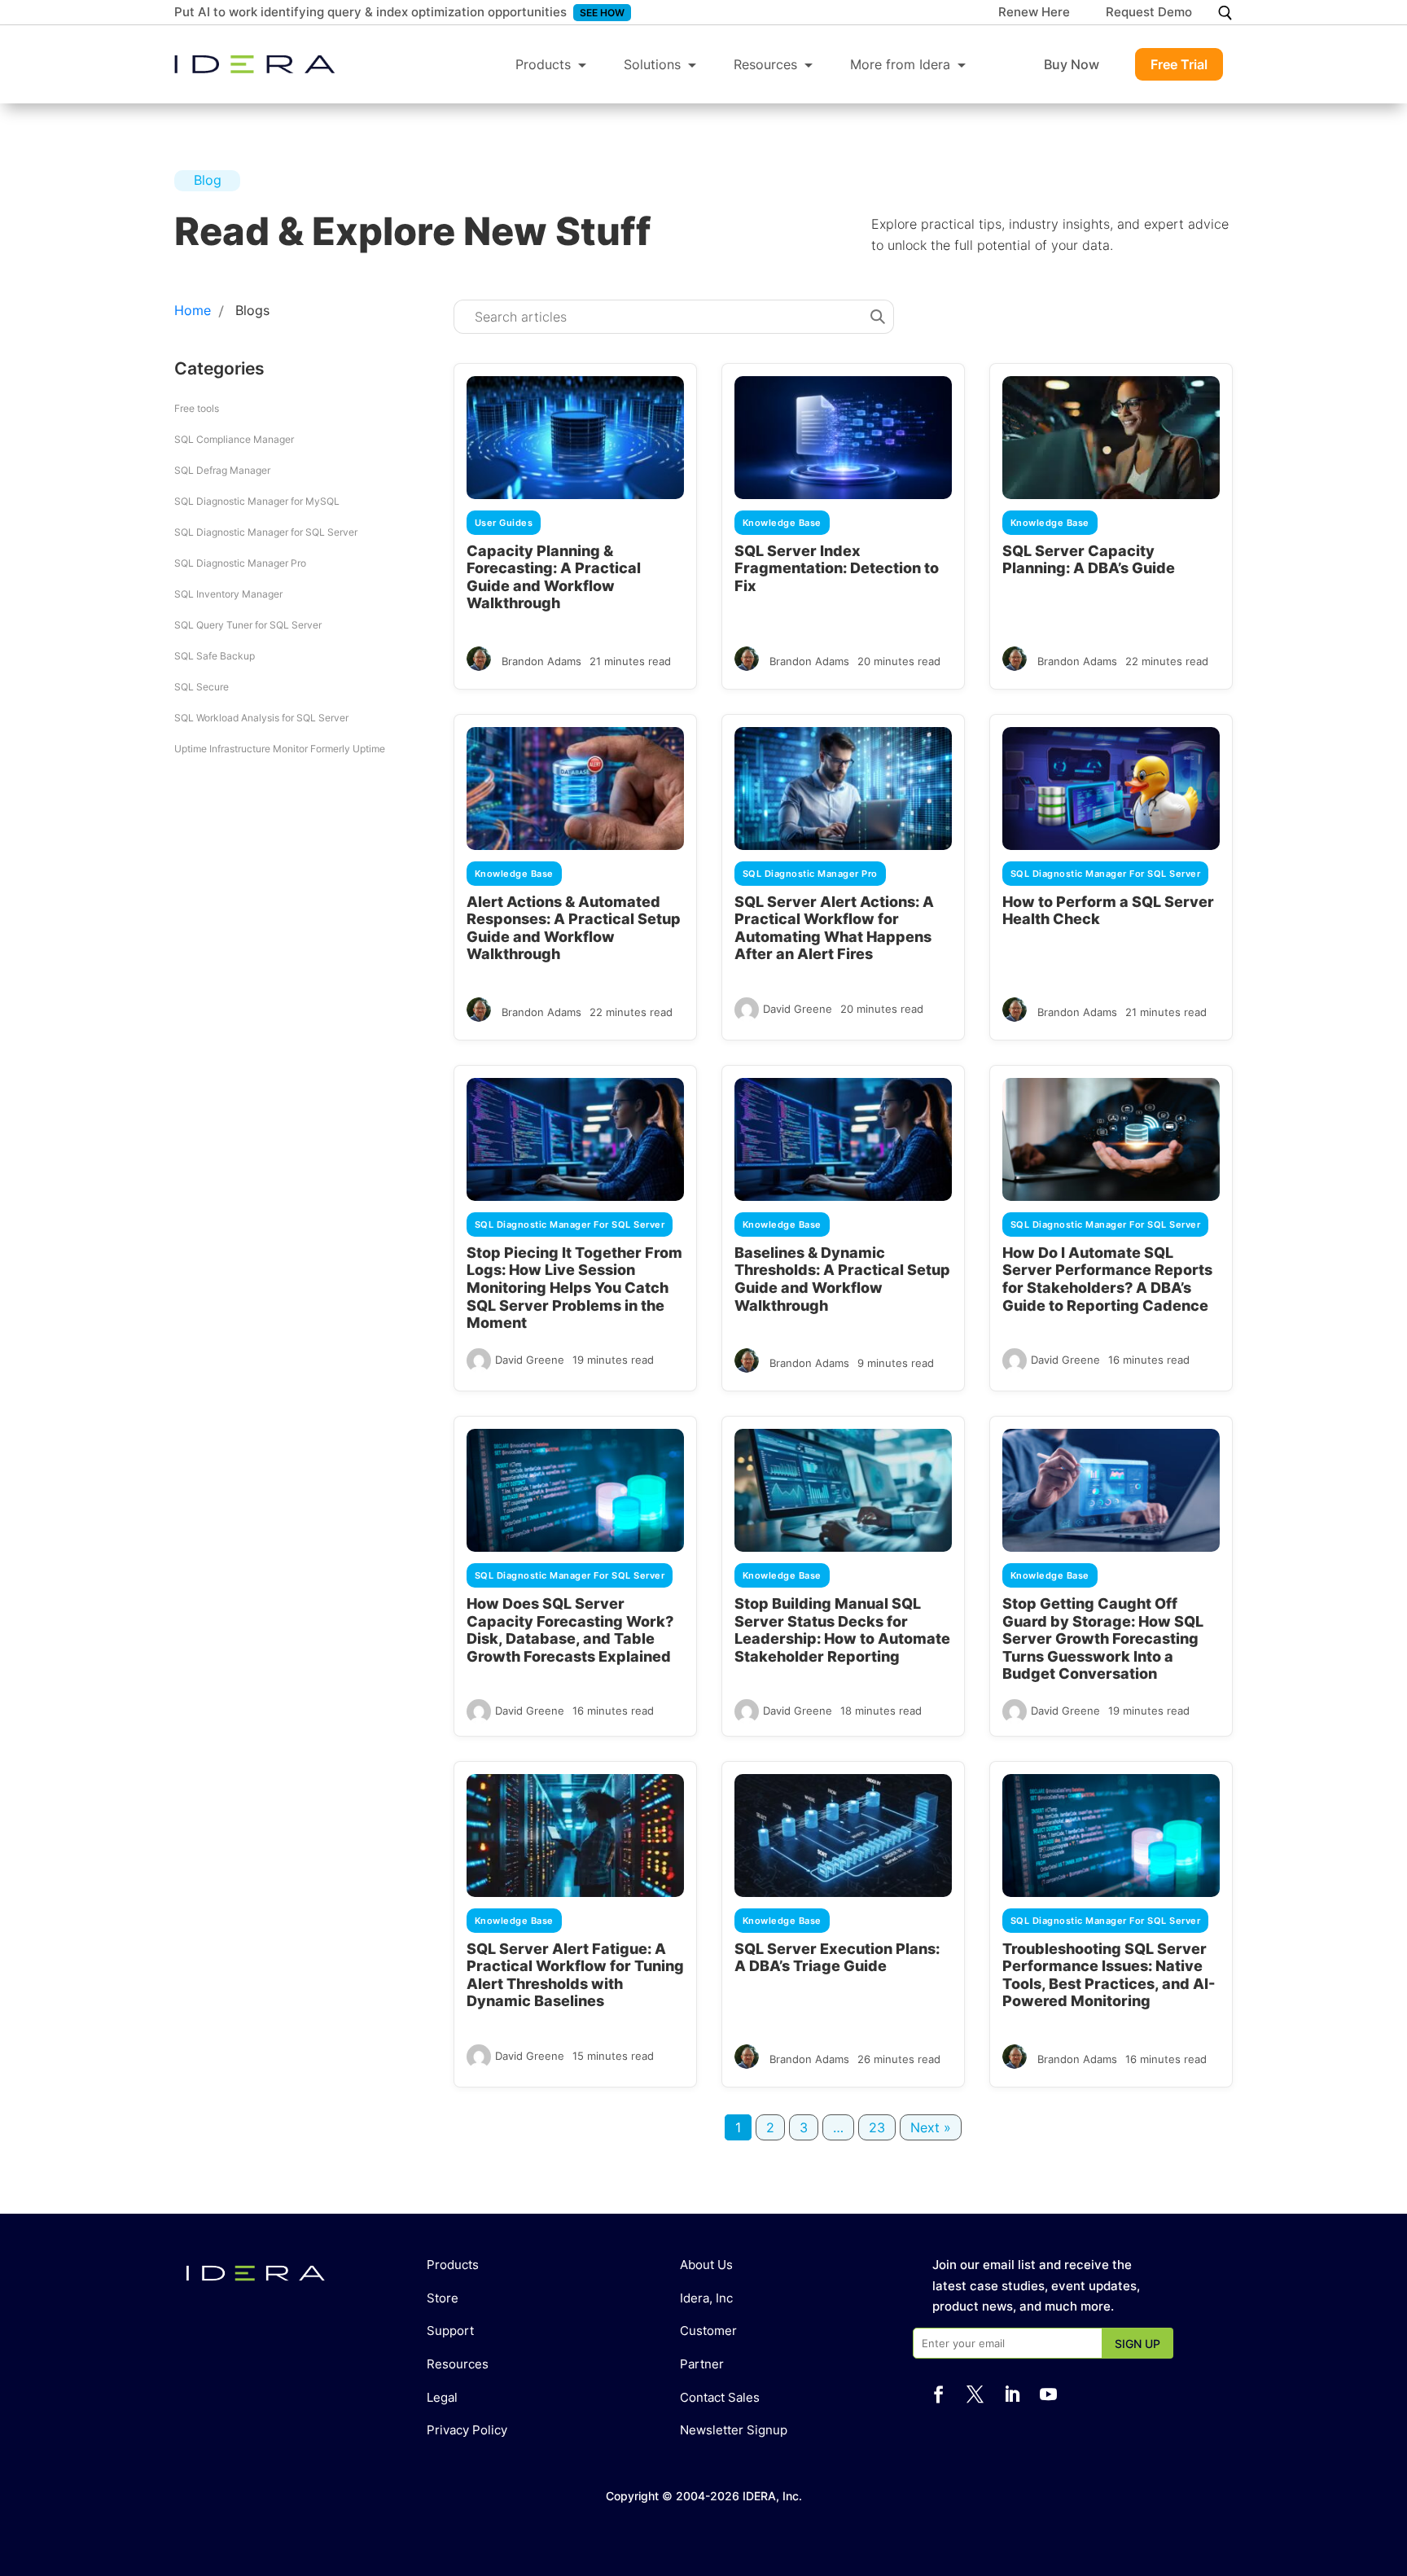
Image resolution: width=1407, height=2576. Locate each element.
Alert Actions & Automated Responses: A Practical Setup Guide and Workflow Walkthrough (574, 928)
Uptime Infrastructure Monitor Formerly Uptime (280, 749)
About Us (706, 2265)
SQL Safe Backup (215, 656)
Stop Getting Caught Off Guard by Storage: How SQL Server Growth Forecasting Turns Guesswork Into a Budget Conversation (1103, 1638)
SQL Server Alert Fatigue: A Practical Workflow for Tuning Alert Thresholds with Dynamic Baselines (575, 1975)
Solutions (652, 64)
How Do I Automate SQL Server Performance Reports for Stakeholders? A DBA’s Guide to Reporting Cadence (1107, 1279)
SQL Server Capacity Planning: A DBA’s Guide (1089, 560)
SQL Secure (202, 687)
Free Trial (1179, 64)
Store (443, 2298)
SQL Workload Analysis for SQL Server (261, 718)
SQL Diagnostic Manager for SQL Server (266, 532)
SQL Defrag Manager (222, 470)
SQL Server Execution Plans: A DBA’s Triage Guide (837, 1958)
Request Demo (1149, 13)
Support (450, 2331)
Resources (765, 64)
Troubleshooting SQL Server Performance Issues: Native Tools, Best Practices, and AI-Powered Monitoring (1109, 1975)
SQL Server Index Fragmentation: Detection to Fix (837, 568)
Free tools (197, 408)
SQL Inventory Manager (228, 594)
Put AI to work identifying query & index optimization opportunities (370, 12)
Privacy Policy (467, 2430)
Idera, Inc (706, 2298)
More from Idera (900, 64)
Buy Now (1072, 64)
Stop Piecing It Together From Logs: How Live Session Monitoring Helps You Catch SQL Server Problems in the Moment (574, 1288)
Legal (442, 2397)
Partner (702, 2364)
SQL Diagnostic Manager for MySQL (257, 501)
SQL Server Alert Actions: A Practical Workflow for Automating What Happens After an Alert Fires (834, 928)
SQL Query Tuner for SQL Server (248, 625)
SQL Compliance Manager (234, 439)
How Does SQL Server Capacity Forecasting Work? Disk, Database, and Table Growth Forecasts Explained (570, 1630)
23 (877, 2127)
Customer (708, 2331)
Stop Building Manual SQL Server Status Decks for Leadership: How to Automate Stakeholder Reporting (842, 1630)
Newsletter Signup (734, 2430)
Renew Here (1034, 13)
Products (543, 64)
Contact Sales (720, 2397)
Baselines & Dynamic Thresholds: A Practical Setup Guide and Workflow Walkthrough (842, 1279)
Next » (931, 2127)
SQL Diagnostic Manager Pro (240, 563)
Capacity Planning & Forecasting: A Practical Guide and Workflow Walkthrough (554, 577)
